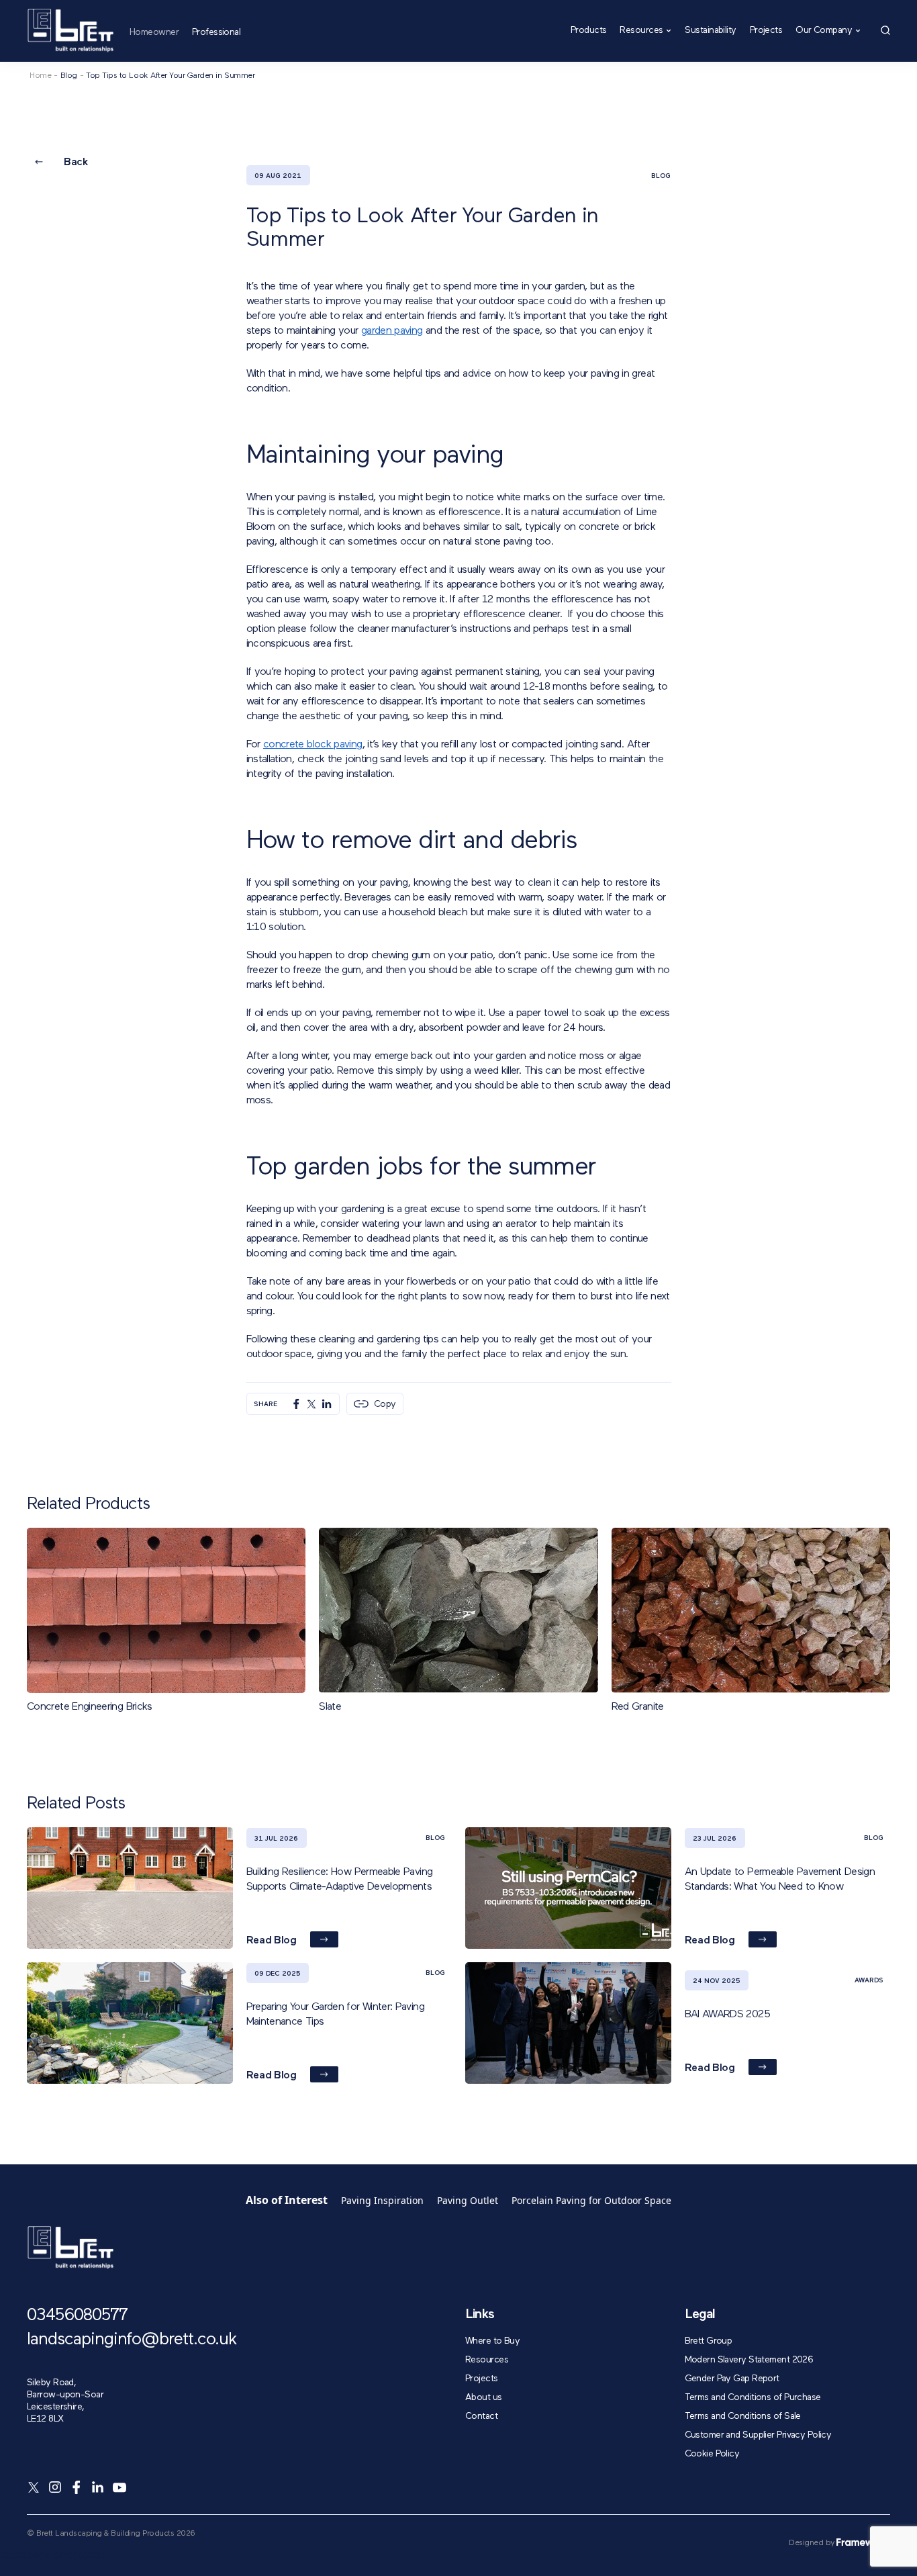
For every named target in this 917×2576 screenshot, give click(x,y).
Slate (330, 1707)
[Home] (70, 31)
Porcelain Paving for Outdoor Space (591, 2200)
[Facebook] (77, 2487)
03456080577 (77, 2316)
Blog (69, 76)
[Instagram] (55, 2487)
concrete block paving (313, 745)
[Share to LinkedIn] (327, 1404)
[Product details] (281, 1547)
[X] (34, 2487)
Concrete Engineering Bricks (90, 1707)
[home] (70, 2248)
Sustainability (710, 31)
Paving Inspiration (382, 2200)
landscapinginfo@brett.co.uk (132, 2340)
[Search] (885, 30)
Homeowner (154, 32)
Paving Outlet (468, 2200)
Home (40, 76)
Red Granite (638, 1707)
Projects (766, 31)
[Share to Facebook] (296, 1404)
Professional (216, 32)
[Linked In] (98, 2487)
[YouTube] (119, 2487)
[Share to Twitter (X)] (311, 1404)
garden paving (392, 331)
